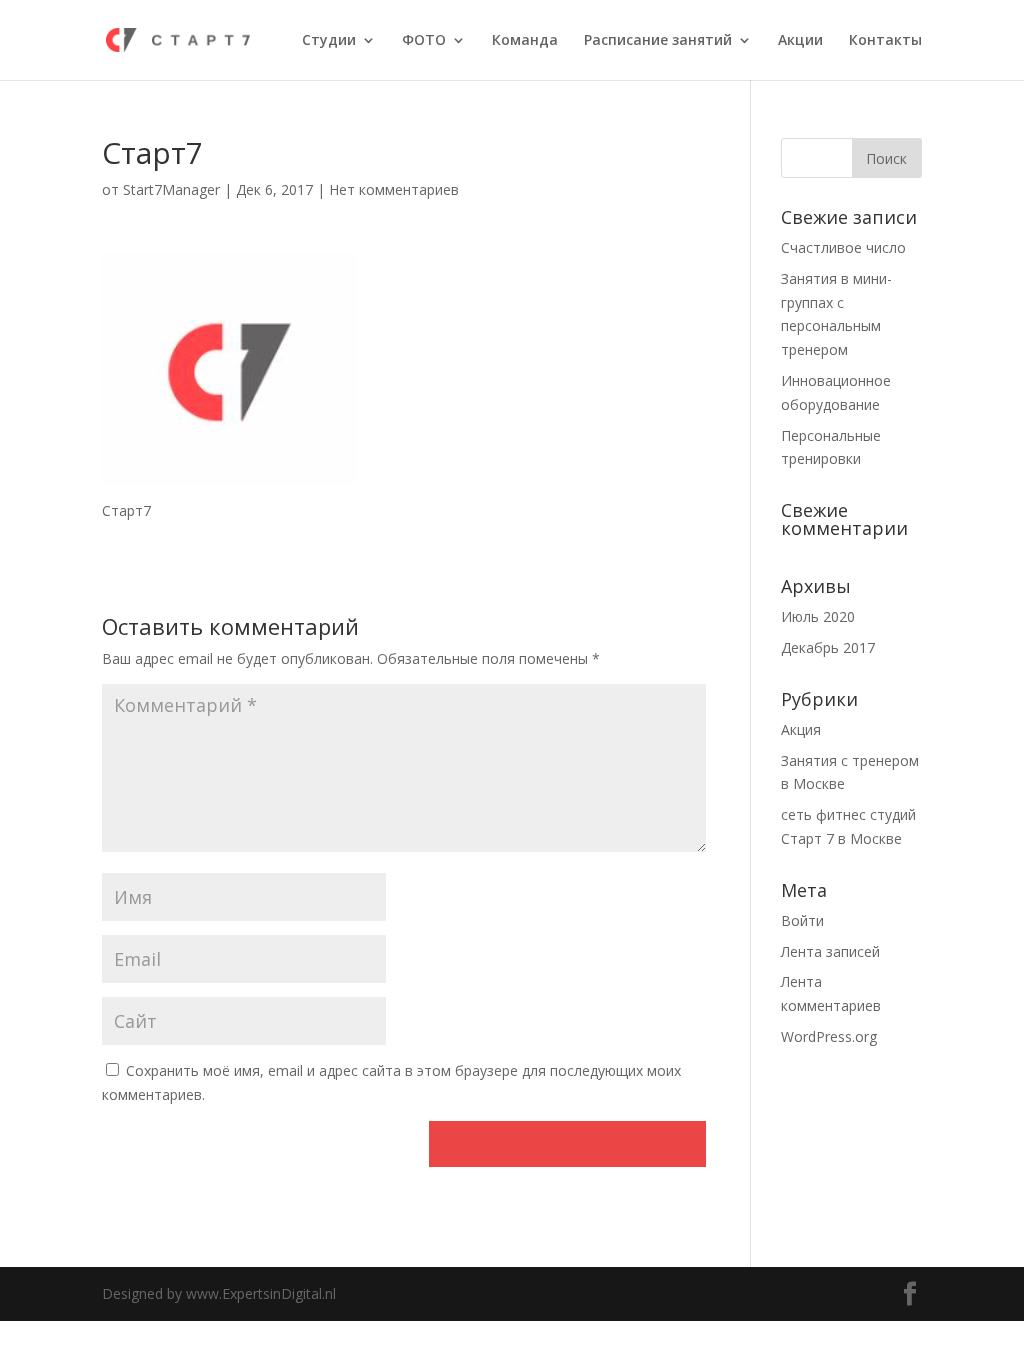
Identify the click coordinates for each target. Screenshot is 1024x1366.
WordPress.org (829, 1036)
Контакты (885, 41)
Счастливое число (843, 247)
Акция (801, 729)
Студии (329, 41)
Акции (800, 41)
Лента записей (830, 951)
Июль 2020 (818, 616)
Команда (525, 41)
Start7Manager (171, 189)
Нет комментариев (394, 189)
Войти (802, 920)
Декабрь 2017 (828, 647)
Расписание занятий (658, 41)
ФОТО (424, 41)
